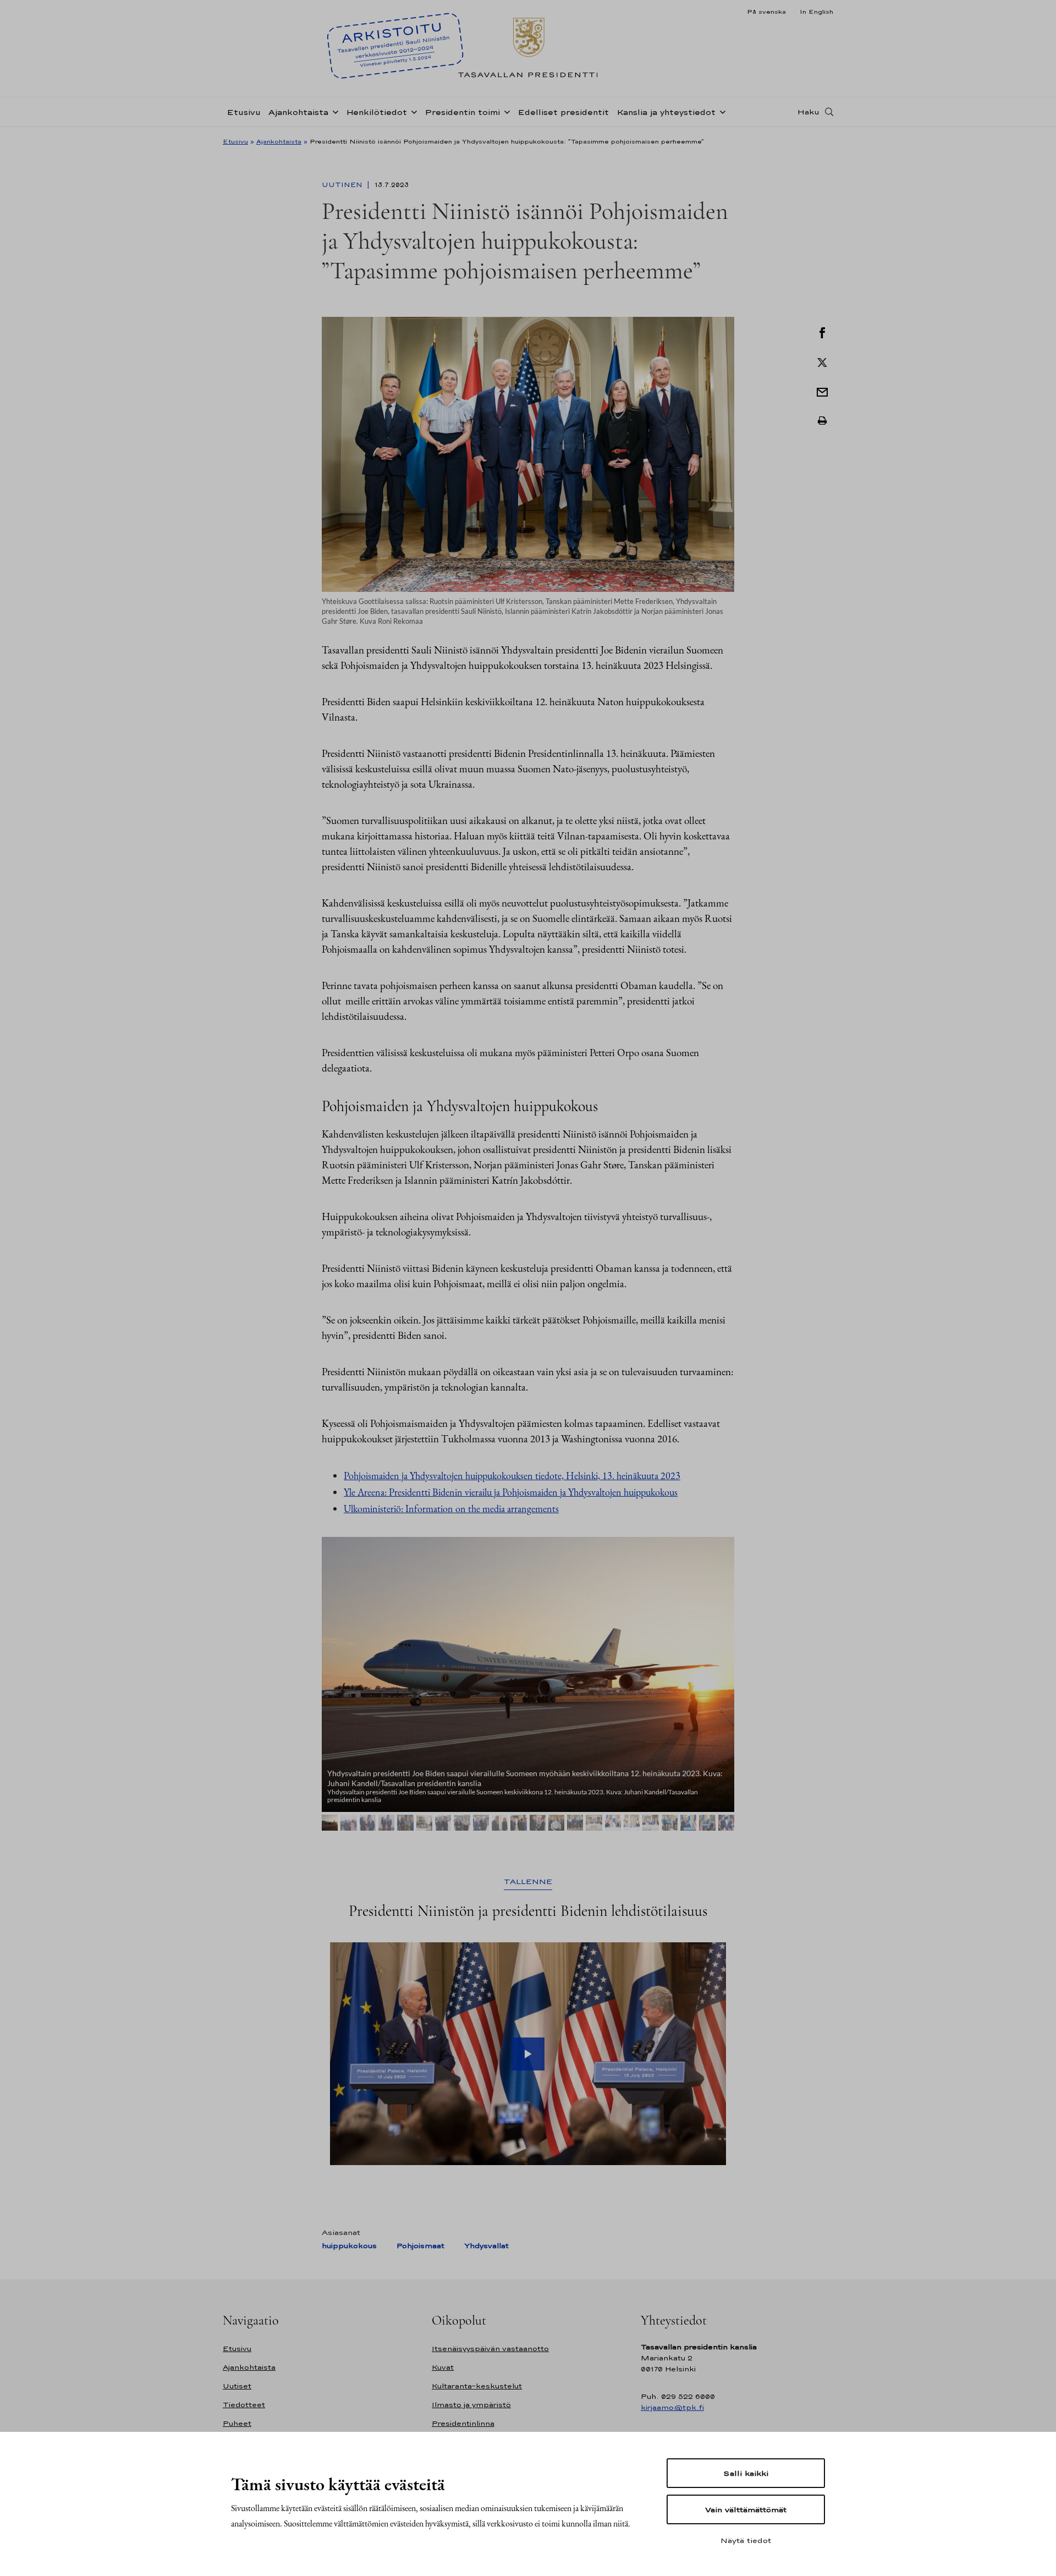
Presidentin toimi (462, 112)
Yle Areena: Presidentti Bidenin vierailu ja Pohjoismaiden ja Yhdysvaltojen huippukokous (511, 1492)
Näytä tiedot (746, 2540)
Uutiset (237, 2386)
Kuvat (443, 2367)
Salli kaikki (746, 2473)
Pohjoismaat (420, 2246)
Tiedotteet (244, 2405)
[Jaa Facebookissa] (822, 332)
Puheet (237, 2423)
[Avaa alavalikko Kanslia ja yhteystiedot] (721, 111)
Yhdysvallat (486, 2246)
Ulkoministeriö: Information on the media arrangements (451, 1509)
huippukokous (349, 2246)
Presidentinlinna (463, 2423)
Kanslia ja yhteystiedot (666, 112)
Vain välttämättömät (746, 2509)
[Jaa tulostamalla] (822, 421)
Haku (809, 112)
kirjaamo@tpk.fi (672, 2407)
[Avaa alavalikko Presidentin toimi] (505, 111)
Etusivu (244, 112)
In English (816, 12)
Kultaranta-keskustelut (477, 2386)
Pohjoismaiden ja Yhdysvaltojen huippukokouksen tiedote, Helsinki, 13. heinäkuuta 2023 (512, 1476)
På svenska (766, 12)
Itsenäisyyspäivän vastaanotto (490, 2349)
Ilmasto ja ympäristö (471, 2405)
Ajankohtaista (298, 112)
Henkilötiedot (376, 112)
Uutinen (343, 185)
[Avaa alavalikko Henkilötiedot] (412, 111)
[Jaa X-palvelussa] (822, 361)
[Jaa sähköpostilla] (822, 391)
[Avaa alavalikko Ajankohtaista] (333, 111)
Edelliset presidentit (563, 112)
